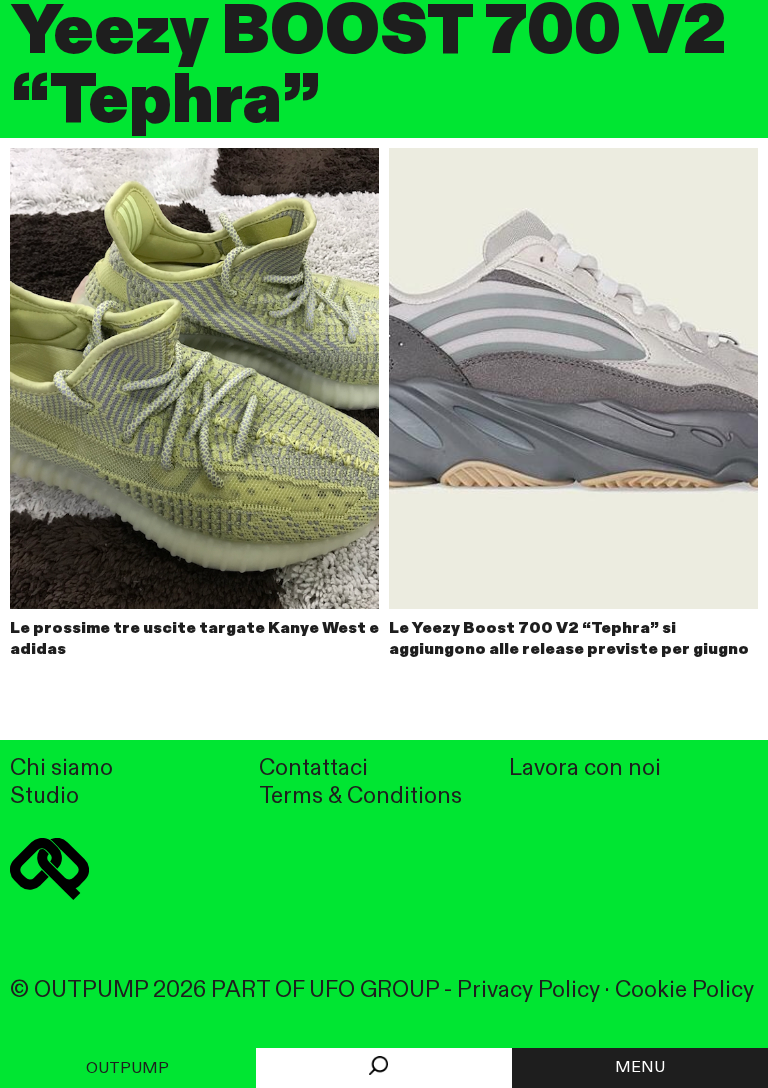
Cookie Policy (684, 990)
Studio (44, 796)
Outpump (127, 1069)
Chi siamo (61, 768)
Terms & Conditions (360, 796)
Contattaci (313, 768)
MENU (640, 1068)
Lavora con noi (585, 768)
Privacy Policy (528, 990)
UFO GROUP (374, 990)
